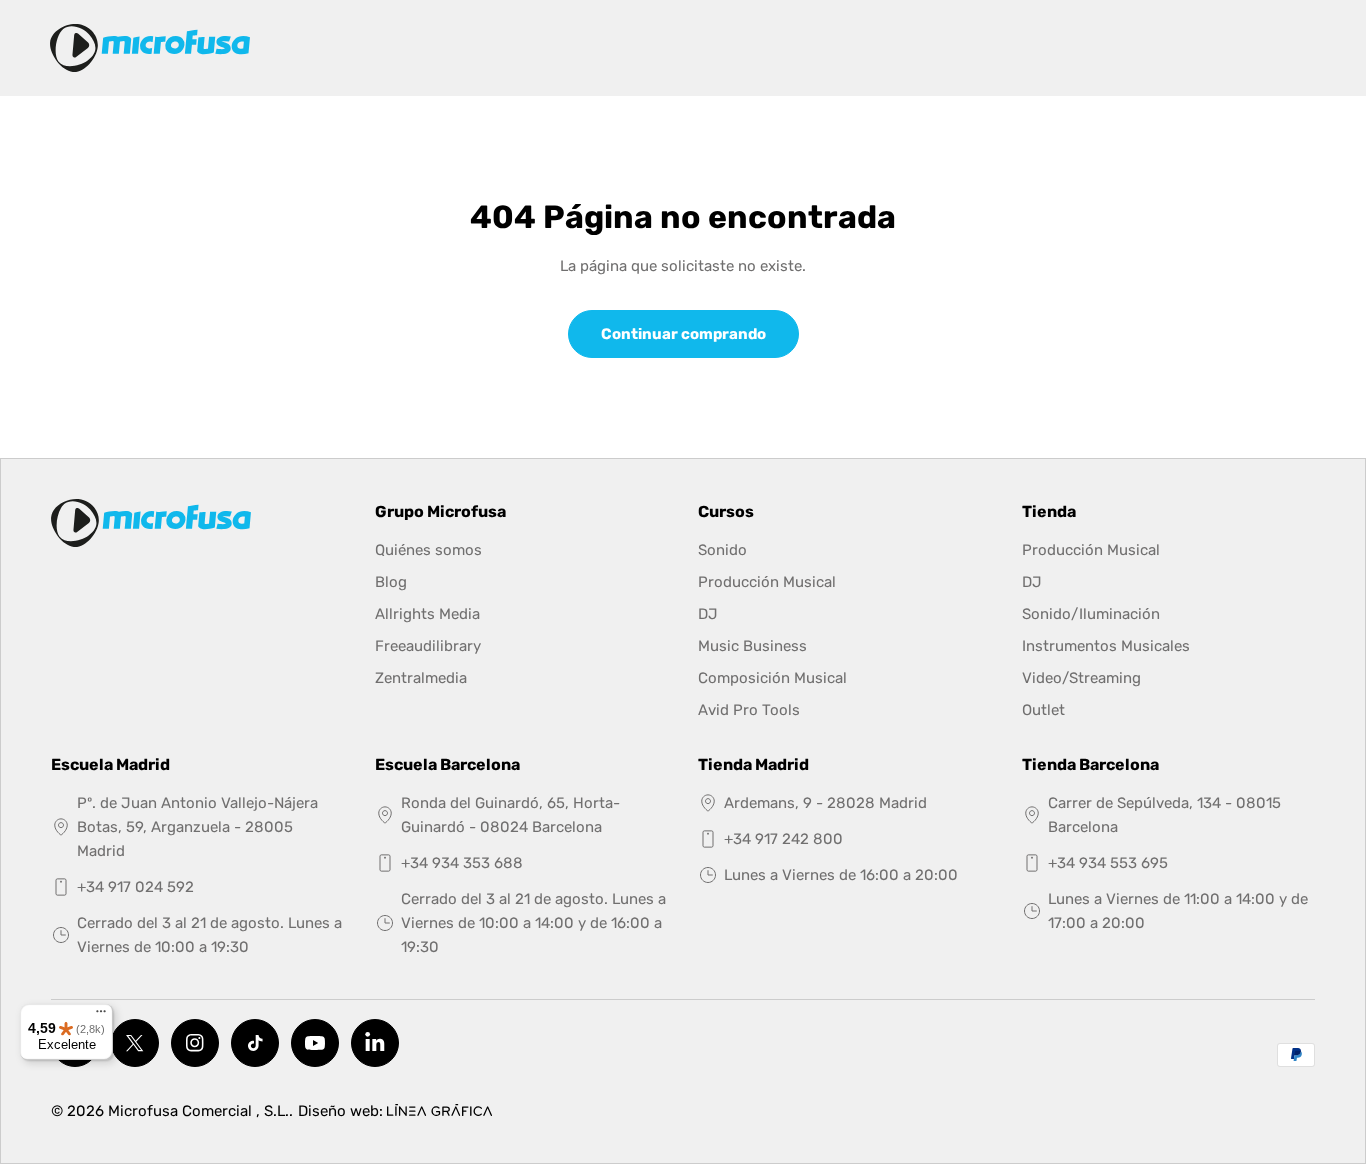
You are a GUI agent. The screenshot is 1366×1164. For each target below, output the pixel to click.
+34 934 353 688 (462, 863)
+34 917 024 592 (135, 887)
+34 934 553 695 (1108, 863)
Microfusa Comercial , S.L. (198, 1111)
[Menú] (101, 1016)
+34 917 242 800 (783, 839)
